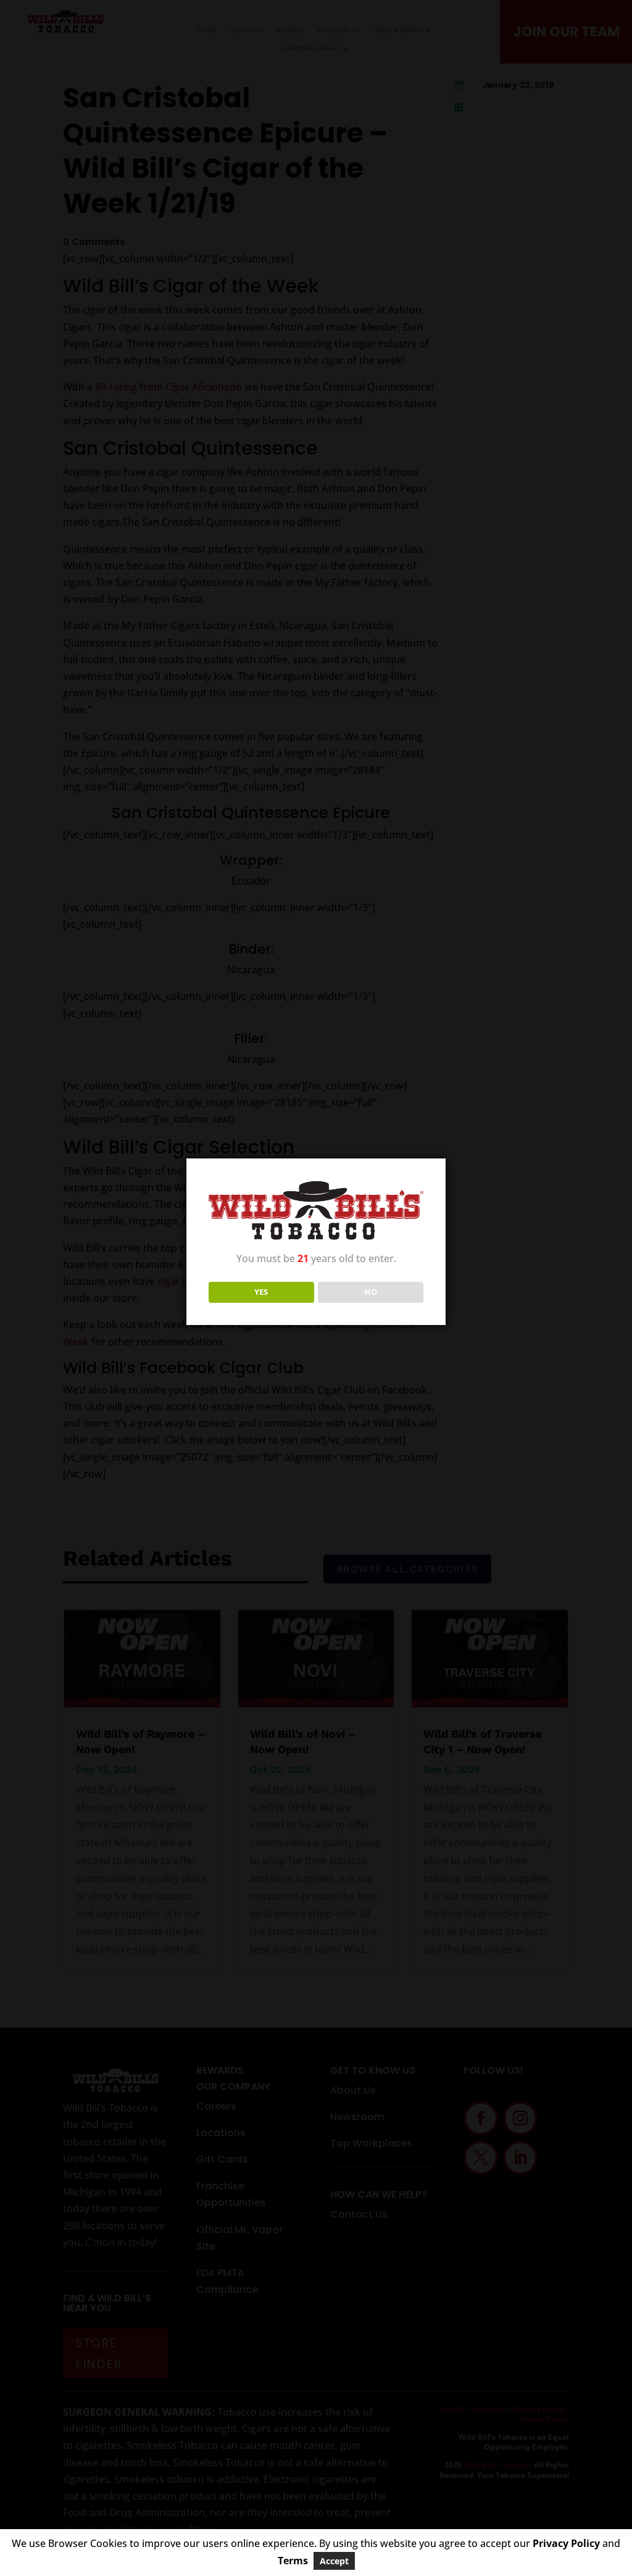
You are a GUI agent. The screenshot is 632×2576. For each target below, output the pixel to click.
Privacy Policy (566, 2543)
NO (371, 1292)
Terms (293, 2561)
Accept (334, 2561)
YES (261, 1292)
